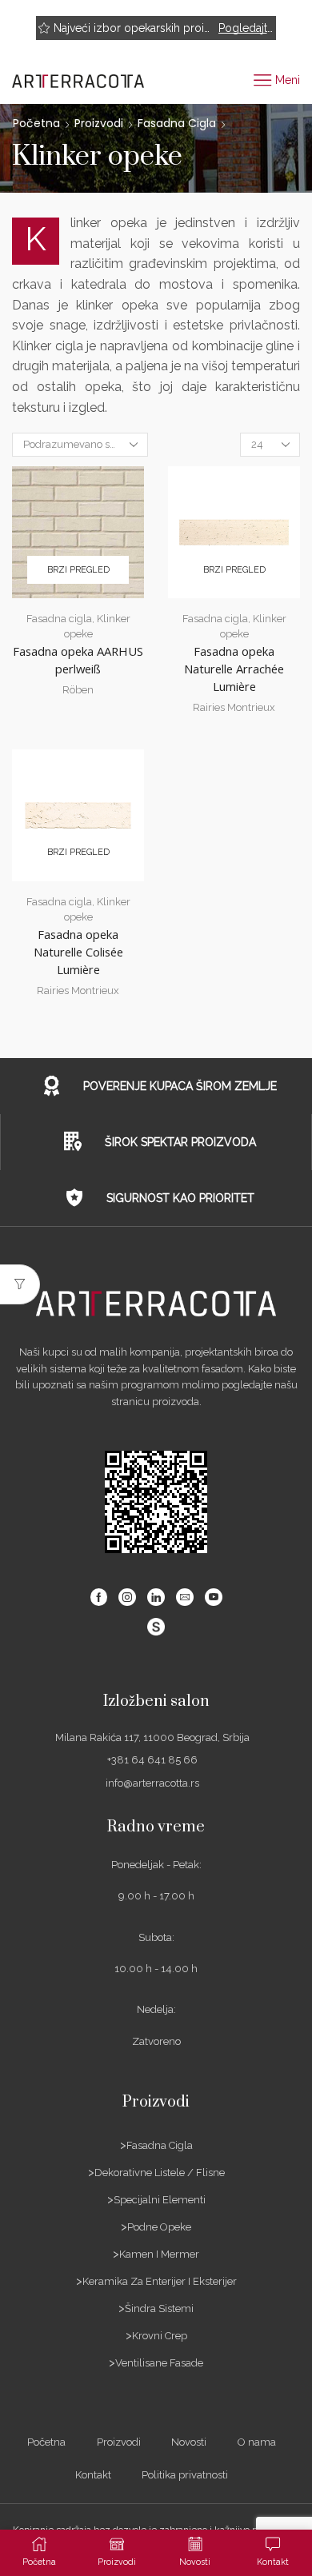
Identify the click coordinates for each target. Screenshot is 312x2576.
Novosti (189, 2442)
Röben (78, 690)
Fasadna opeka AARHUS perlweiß (78, 660)
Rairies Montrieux (234, 707)
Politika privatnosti (185, 2475)
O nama (257, 2442)
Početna (36, 123)
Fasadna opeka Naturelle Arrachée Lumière (234, 669)
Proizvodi (99, 123)
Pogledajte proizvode (246, 28)
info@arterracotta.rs (152, 1783)
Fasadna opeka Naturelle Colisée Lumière (78, 952)
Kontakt (93, 2475)
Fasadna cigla (177, 123)
